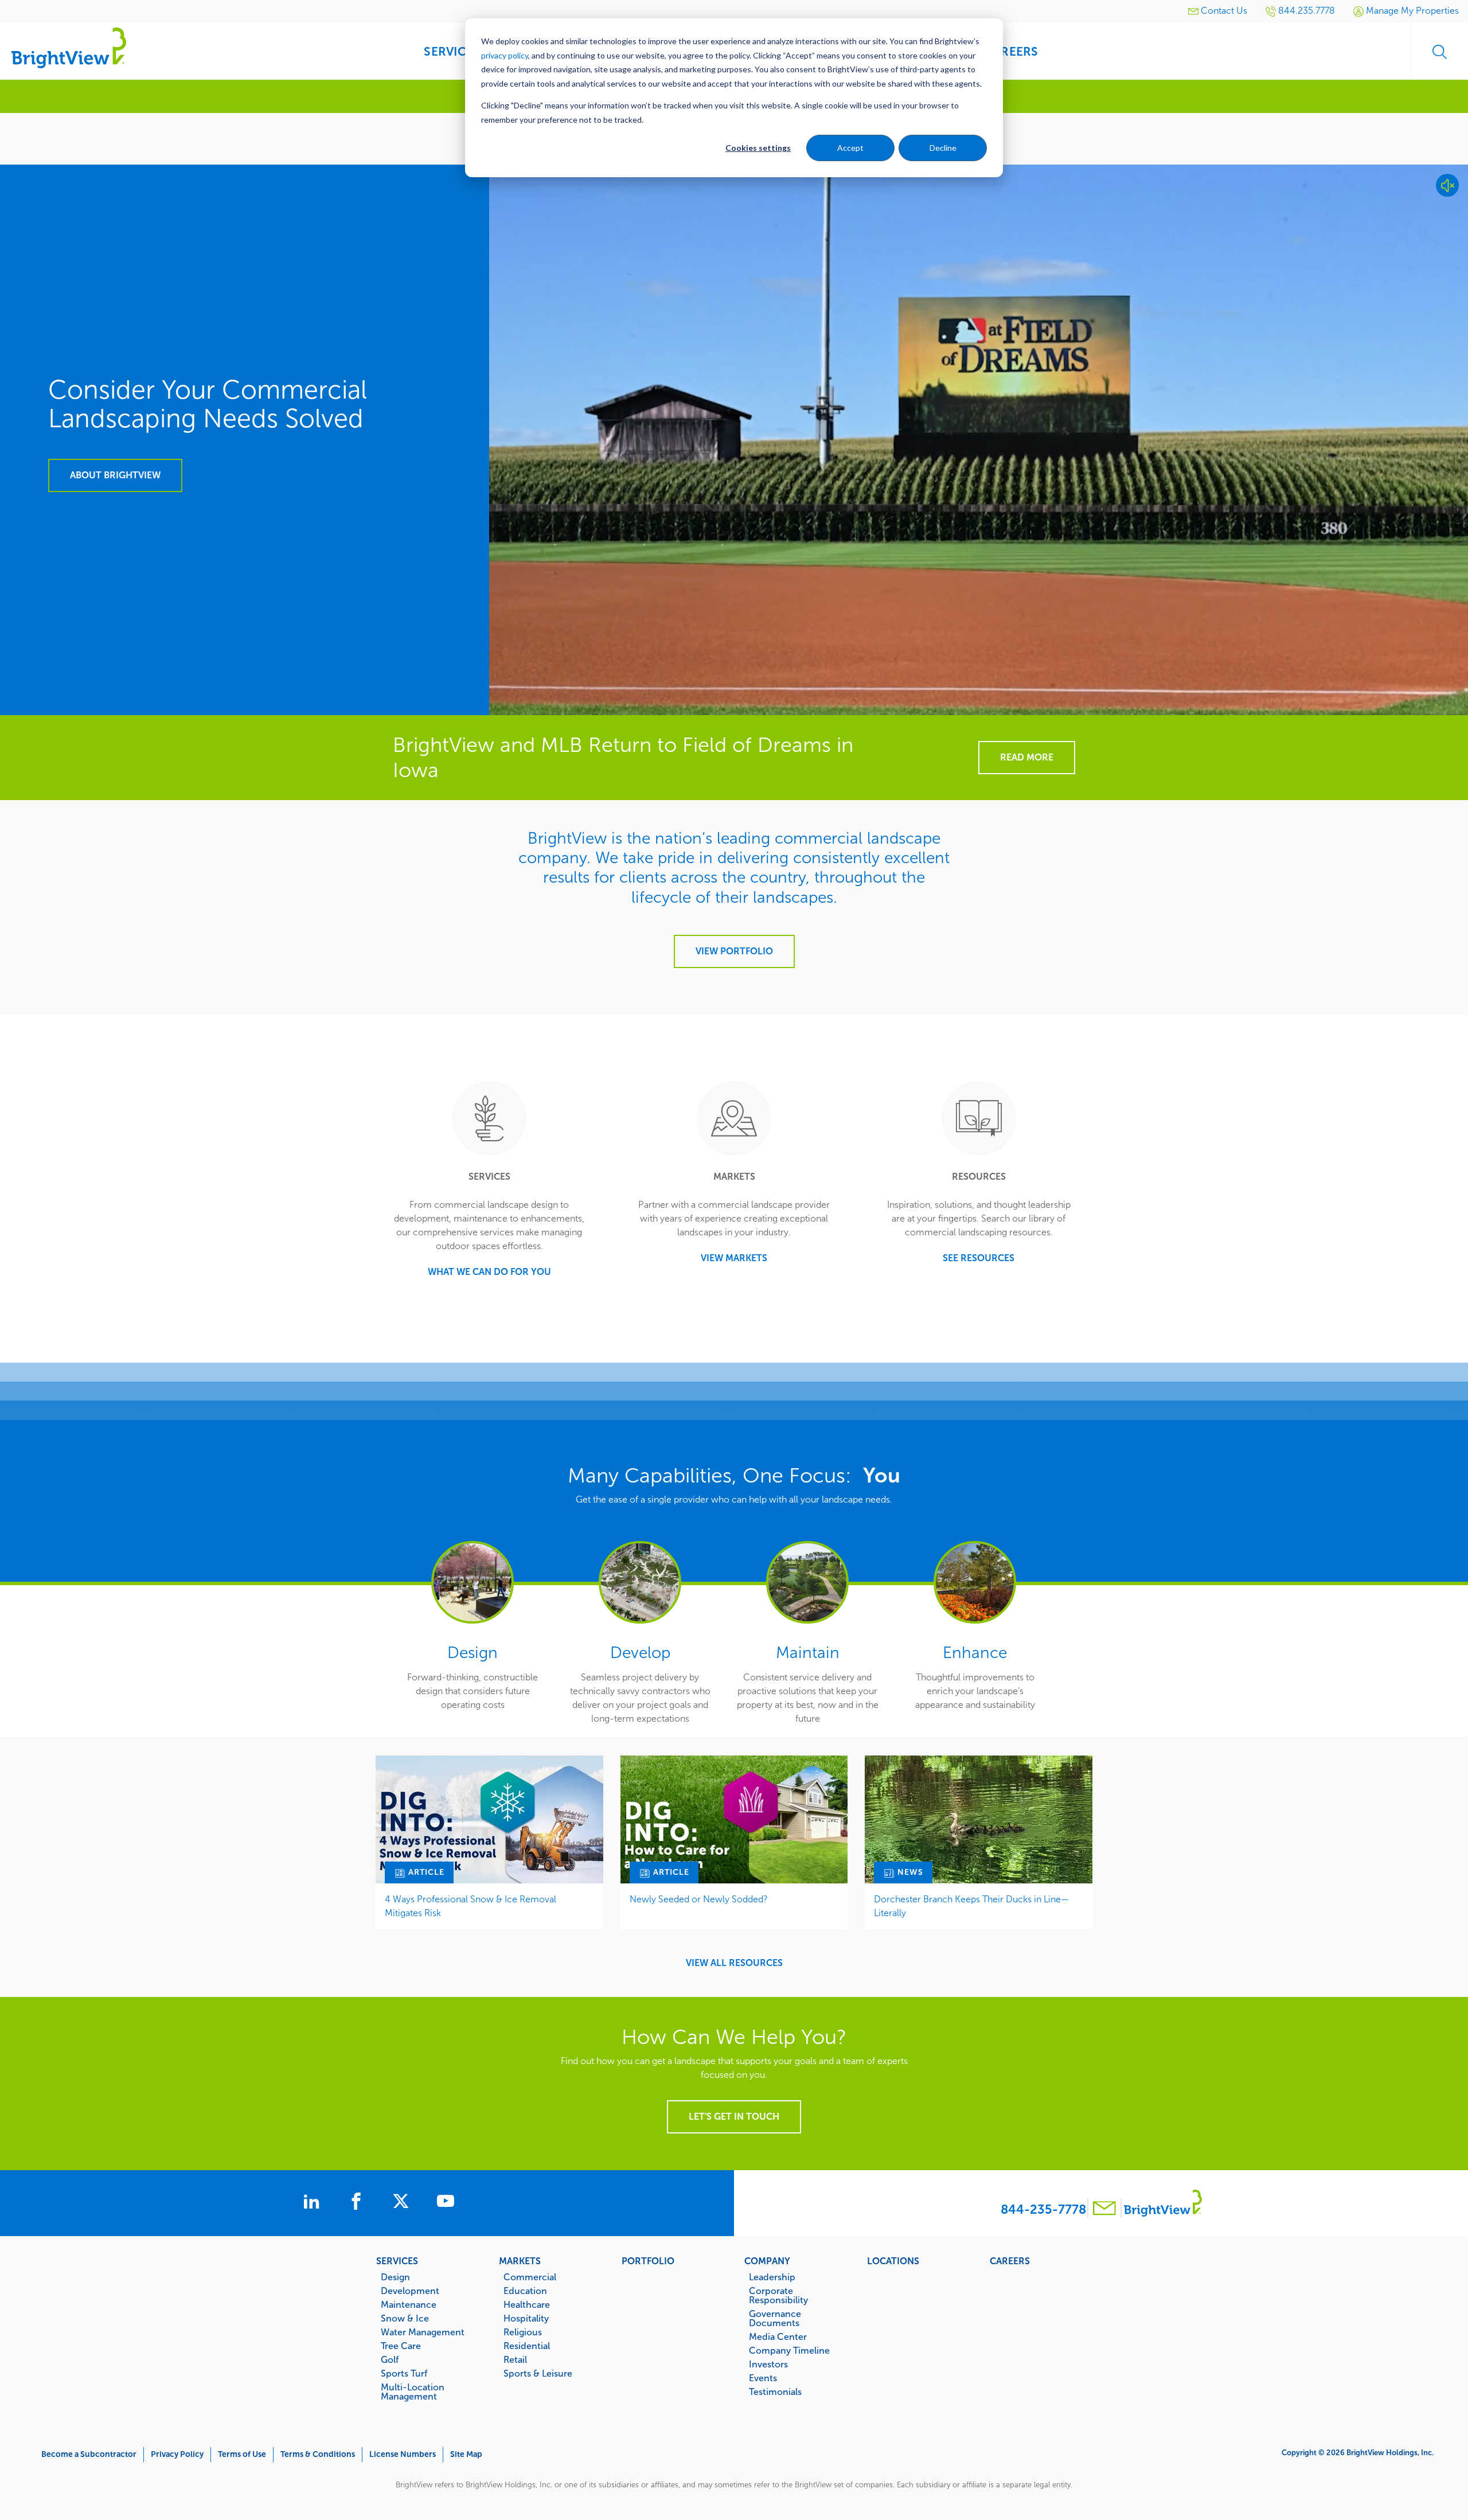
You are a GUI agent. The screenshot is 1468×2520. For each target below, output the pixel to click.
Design (395, 2277)
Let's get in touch (734, 2117)
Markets (520, 2261)
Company (767, 2261)
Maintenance (409, 2304)
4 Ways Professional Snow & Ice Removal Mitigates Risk (471, 1906)
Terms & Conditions (318, 2454)
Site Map (466, 2454)
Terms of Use (242, 2454)
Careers (1010, 2261)
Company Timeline (789, 2350)
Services (397, 2261)
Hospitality (526, 2318)
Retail (515, 2359)
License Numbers (403, 2454)
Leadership (772, 2277)
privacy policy (505, 55)
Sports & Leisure (538, 2373)
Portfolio (648, 2261)
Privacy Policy (177, 2454)
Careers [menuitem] (1012, 51)
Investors (768, 2364)
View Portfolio (734, 951)
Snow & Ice (405, 2318)
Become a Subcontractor (89, 2454)
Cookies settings (758, 148)
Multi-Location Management (413, 2392)
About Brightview (115, 475)
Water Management (423, 2332)
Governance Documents (775, 2318)
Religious (523, 2332)
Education (525, 2291)
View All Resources (734, 1963)
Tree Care (401, 2346)
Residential (527, 2346)
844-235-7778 (1043, 2209)
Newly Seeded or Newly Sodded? (699, 1899)
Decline (943, 148)
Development (410, 2291)
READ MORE (1027, 757)
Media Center (778, 2336)
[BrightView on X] (403, 2203)
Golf (390, 2359)
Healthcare (527, 2304)
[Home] (69, 47)
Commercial (530, 2277)
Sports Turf (404, 2373)
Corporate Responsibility (778, 2295)
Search (1439, 52)
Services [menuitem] (452, 51)
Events (763, 2378)
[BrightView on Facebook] (358, 2203)
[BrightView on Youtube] (446, 2203)
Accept (850, 148)
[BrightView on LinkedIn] (314, 2203)
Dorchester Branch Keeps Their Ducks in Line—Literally (972, 1906)
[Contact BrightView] (1104, 2209)
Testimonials (775, 2392)
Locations (893, 2261)
